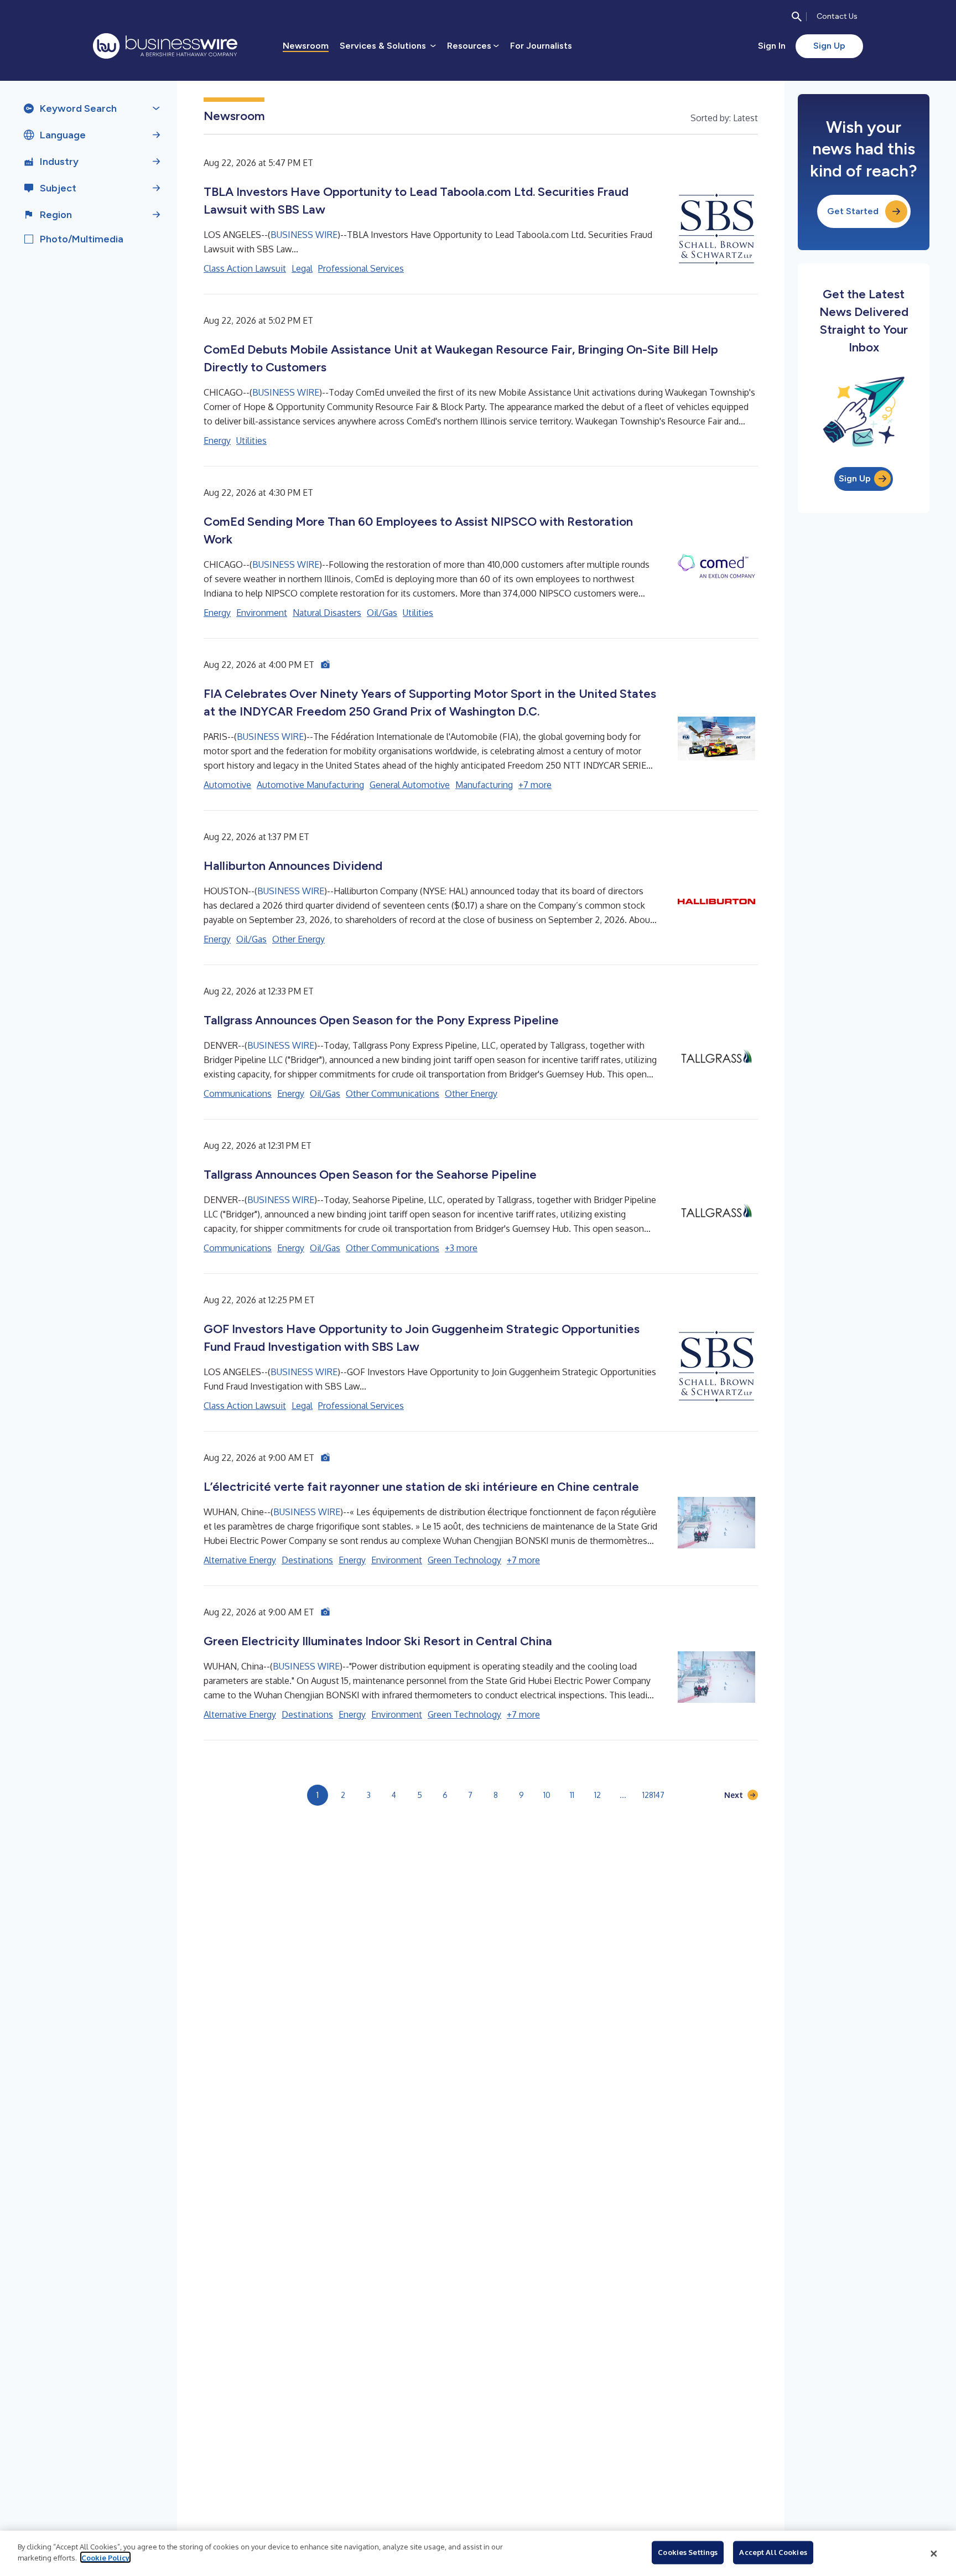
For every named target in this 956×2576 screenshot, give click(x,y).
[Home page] (165, 46)
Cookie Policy (105, 2557)
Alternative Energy (240, 1560)
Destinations (307, 1560)
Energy (217, 440)
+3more (461, 1248)
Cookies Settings (688, 2552)
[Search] (797, 17)
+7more (535, 785)
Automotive (227, 785)
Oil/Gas (382, 613)
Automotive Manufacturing (310, 785)
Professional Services (361, 268)
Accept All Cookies (773, 2552)
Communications (238, 1093)
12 (597, 1795)
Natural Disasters (327, 613)
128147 (653, 1795)
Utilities (251, 440)
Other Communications (393, 1093)
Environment (262, 613)
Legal (302, 268)
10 (547, 1795)
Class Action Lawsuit (245, 268)
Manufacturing (484, 785)
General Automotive (410, 785)
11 (572, 1795)
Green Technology (464, 1560)
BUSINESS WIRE (304, 235)
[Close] (934, 2553)
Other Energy (298, 939)
